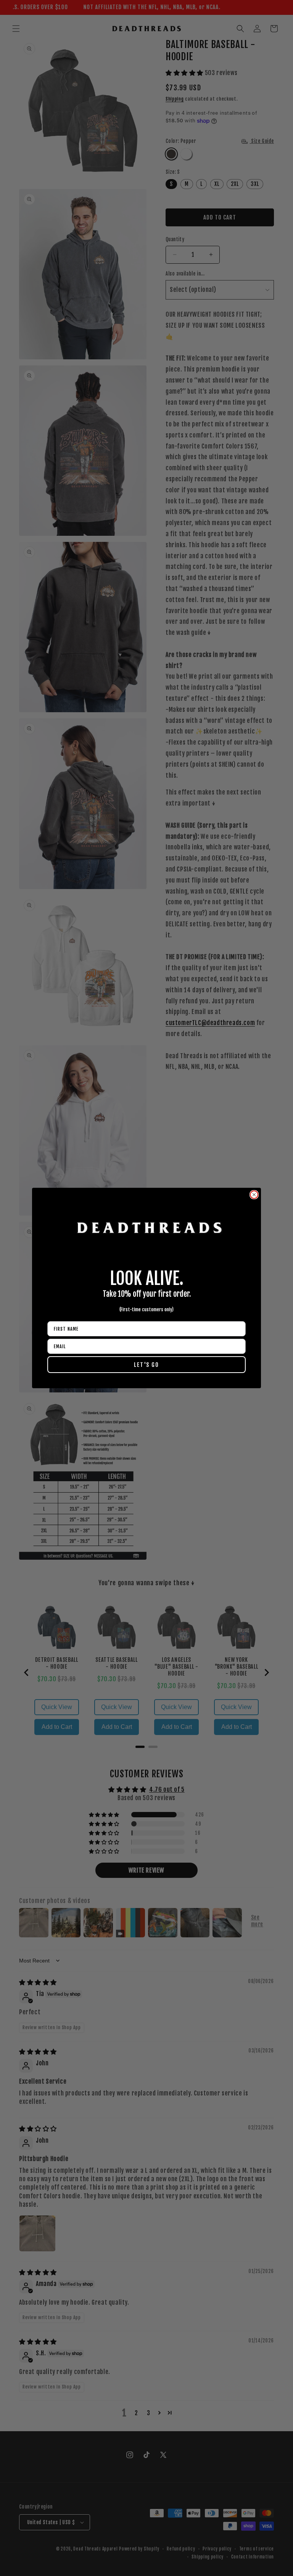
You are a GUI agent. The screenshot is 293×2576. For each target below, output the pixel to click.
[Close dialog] (254, 1195)
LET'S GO (146, 1365)
